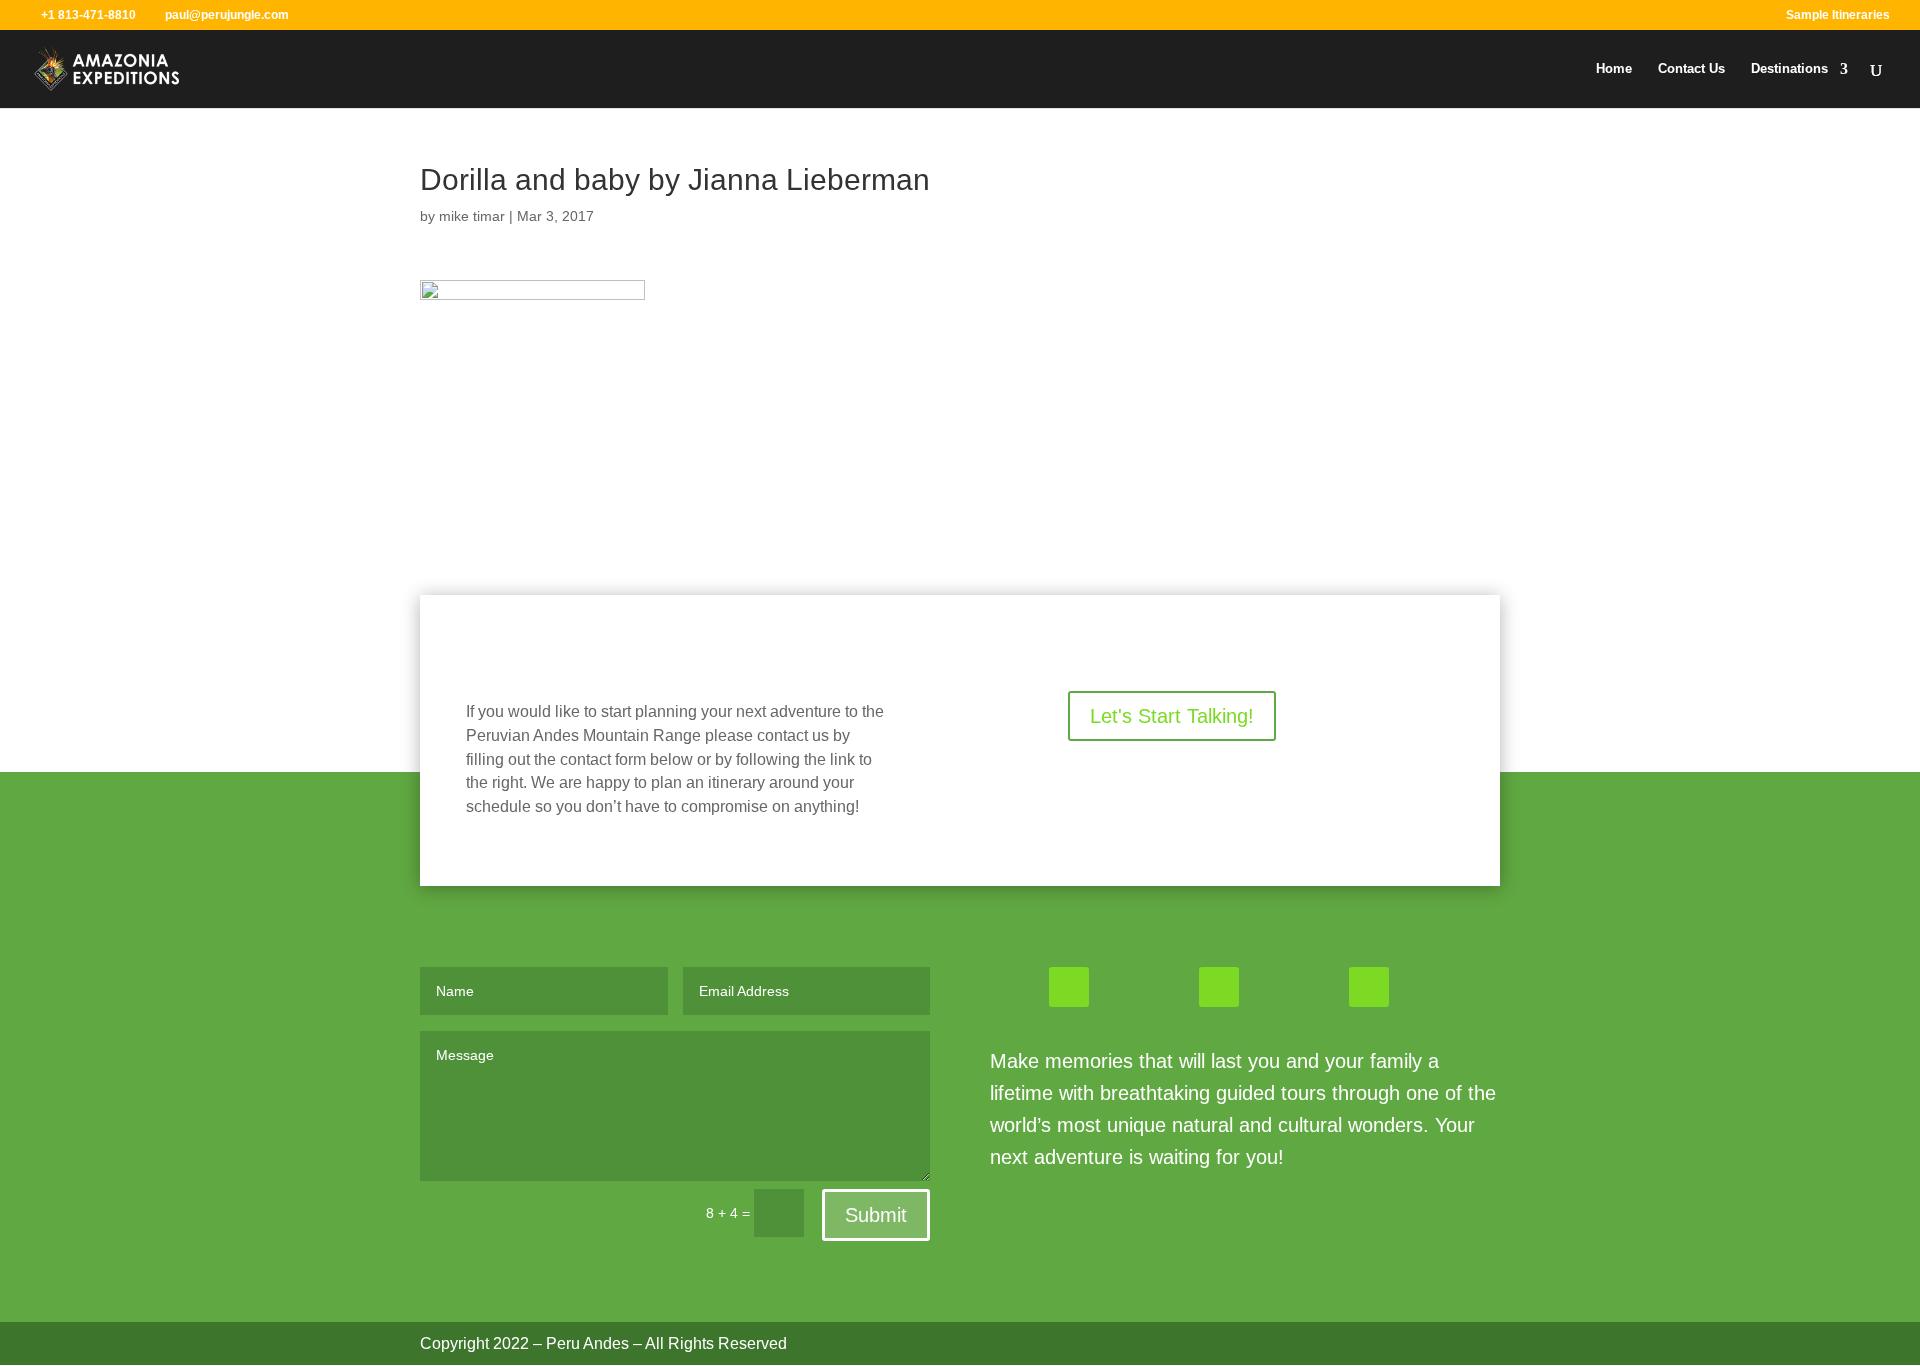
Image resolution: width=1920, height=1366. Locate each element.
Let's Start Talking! (1172, 716)
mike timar (472, 216)
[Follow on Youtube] (1369, 987)
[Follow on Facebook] (1069, 987)
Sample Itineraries (1838, 15)
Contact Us (1691, 69)
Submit (876, 1215)
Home (1614, 69)
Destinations (1789, 69)
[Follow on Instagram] (1219, 987)
